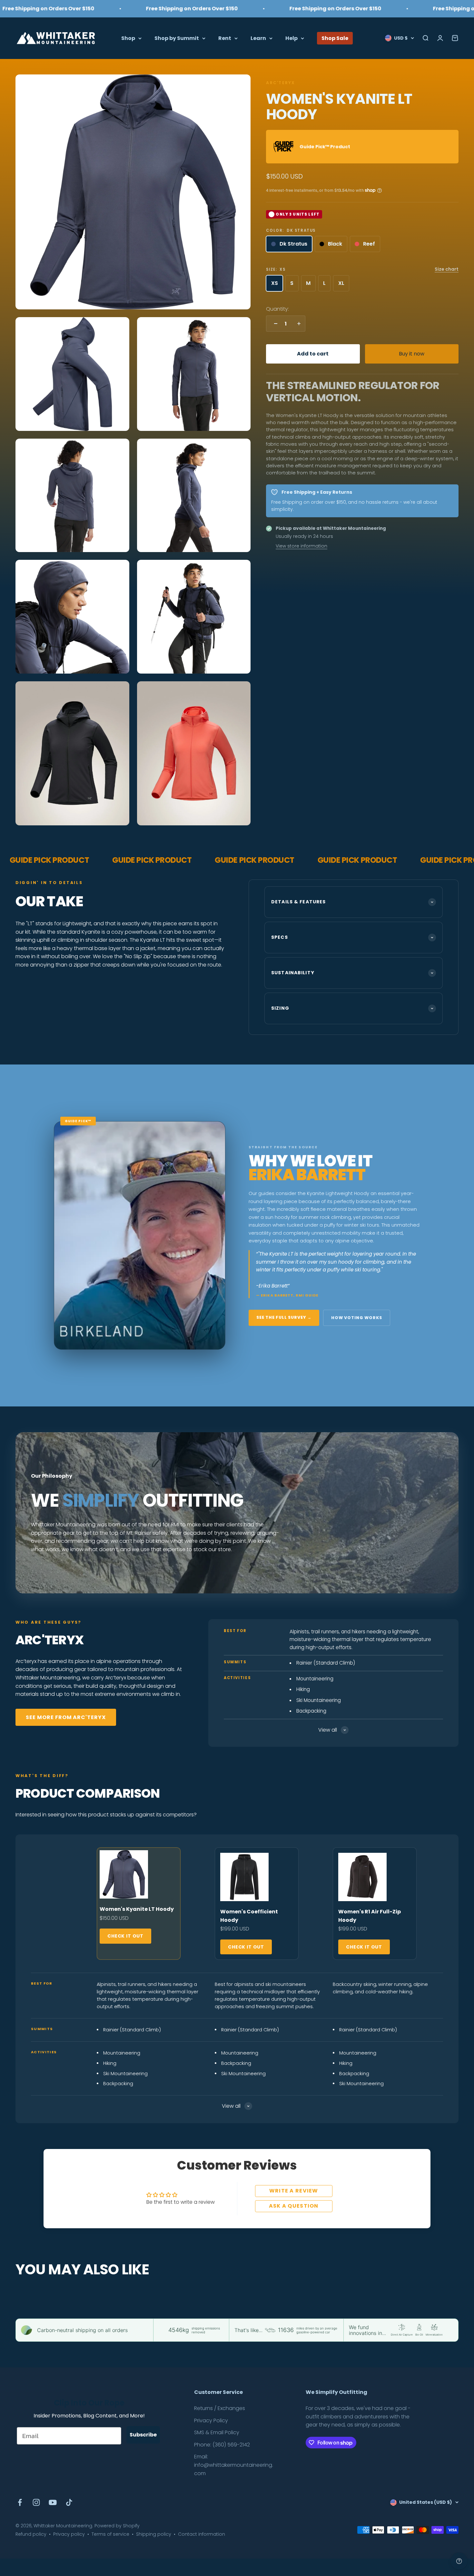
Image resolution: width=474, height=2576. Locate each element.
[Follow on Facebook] (20, 2502)
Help (291, 38)
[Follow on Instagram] (36, 2502)
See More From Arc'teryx (66, 1717)
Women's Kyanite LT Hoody (137, 1909)
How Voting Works (357, 1318)
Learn (258, 38)
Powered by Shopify (117, 2526)
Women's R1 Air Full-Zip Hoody (370, 1916)
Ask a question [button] (294, 2206)
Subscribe (143, 2435)
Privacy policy (69, 2534)
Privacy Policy (211, 2420)
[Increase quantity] (297, 324)
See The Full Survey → (284, 1317)
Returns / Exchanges (220, 2408)
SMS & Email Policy (217, 2432)
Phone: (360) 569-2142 (222, 2445)
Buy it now (412, 354)
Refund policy (31, 2534)
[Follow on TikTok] (69, 2502)
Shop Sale (335, 38)
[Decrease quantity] (274, 324)
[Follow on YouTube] (53, 2502)
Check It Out (125, 1936)
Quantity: (277, 309)
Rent (225, 38)
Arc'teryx (281, 83)
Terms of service (110, 2534)
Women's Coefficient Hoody (249, 1916)
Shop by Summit (177, 38)
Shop (128, 38)
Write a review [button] (294, 2191)
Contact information (202, 2534)
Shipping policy (154, 2534)
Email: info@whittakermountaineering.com (234, 2465)
